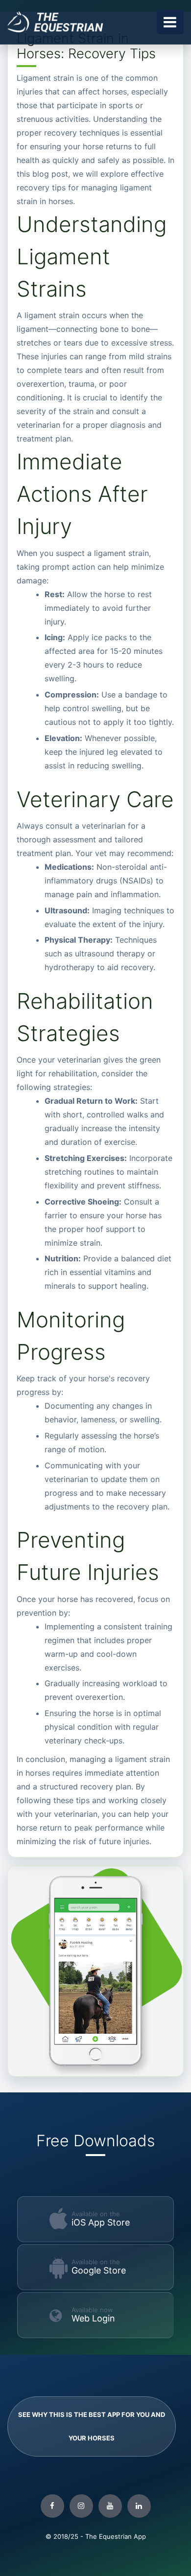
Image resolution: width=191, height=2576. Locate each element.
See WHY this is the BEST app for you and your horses (92, 2426)
